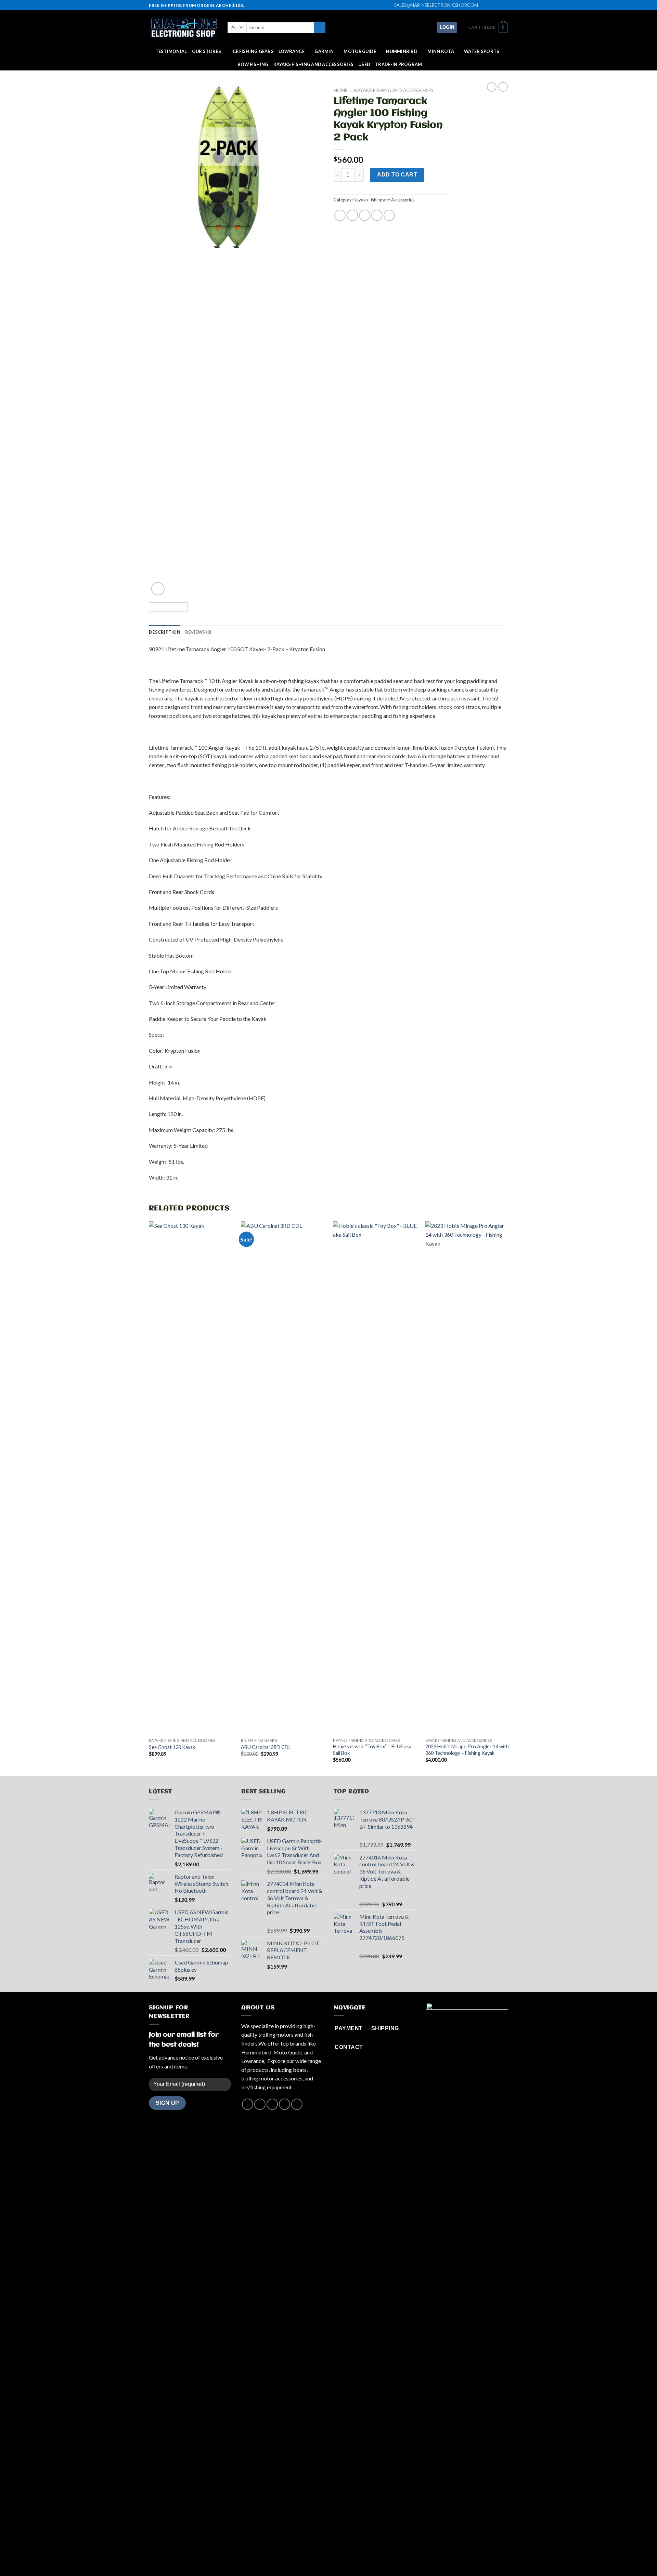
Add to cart (397, 175)
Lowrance (292, 51)
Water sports (482, 51)
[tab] (165, 632)
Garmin (324, 51)
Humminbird (402, 51)
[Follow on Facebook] (485, 5)
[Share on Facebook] (340, 215)
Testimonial (171, 51)
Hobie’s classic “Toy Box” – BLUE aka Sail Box (372, 1750)
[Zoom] (158, 589)
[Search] (320, 28)
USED (364, 64)
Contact (354, 2557)
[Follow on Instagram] (492, 5)
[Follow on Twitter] (498, 5)
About (300, 2557)
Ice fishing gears (253, 51)
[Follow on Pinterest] (297, 2104)
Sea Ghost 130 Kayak (172, 1747)
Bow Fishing (253, 64)
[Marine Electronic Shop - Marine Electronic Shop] (183, 28)
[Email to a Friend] (365, 215)
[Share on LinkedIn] (389, 215)
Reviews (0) (198, 632)
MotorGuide (360, 51)
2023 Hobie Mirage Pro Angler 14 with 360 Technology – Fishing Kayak (467, 1750)
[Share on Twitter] (352, 215)
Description (165, 632)
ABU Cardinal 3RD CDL (266, 1747)
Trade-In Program (398, 64)
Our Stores (207, 51)
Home (340, 90)
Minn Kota (441, 51)
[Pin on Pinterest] (377, 215)
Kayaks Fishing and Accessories (314, 64)
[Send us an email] (505, 5)
